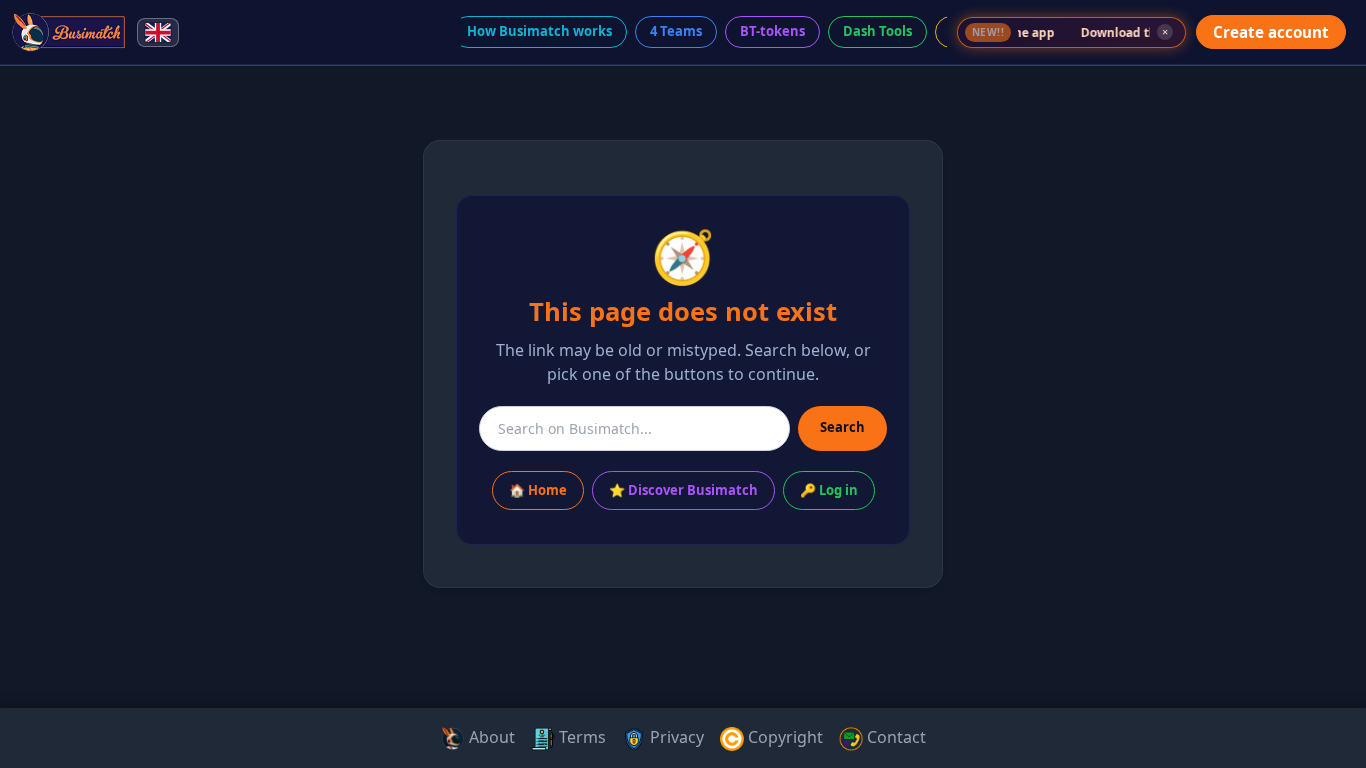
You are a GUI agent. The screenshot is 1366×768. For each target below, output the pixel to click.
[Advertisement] (88, 384)
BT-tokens (772, 31)
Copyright (783, 737)
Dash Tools (877, 31)
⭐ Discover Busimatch (683, 490)
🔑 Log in (829, 490)
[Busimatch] (69, 32)
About (490, 737)
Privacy (675, 737)
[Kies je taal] (158, 32)
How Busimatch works (539, 31)
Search (842, 427)
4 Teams (676, 31)
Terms (580, 737)
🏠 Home (538, 490)
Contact (894, 737)
